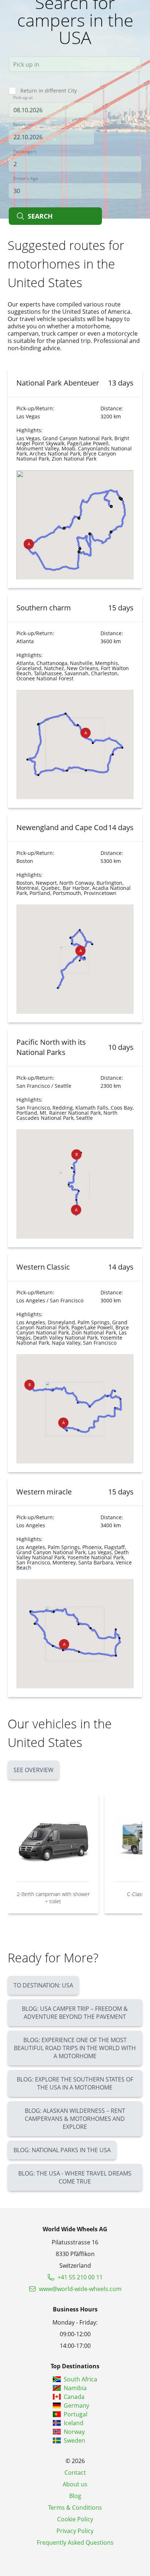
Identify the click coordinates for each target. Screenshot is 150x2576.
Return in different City (49, 91)
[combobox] (75, 64)
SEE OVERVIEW (33, 1770)
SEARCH (40, 216)
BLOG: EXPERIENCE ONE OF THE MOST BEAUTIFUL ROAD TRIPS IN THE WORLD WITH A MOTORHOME (75, 2048)
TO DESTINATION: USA (43, 1985)
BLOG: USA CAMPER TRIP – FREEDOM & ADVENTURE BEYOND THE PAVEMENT (75, 2013)
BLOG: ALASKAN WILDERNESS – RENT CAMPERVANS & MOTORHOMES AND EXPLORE (75, 2119)
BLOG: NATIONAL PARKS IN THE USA (62, 2150)
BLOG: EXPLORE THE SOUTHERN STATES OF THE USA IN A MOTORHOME (75, 2083)
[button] (29, 544)
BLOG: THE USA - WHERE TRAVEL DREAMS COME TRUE (75, 2177)
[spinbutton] (75, 164)
